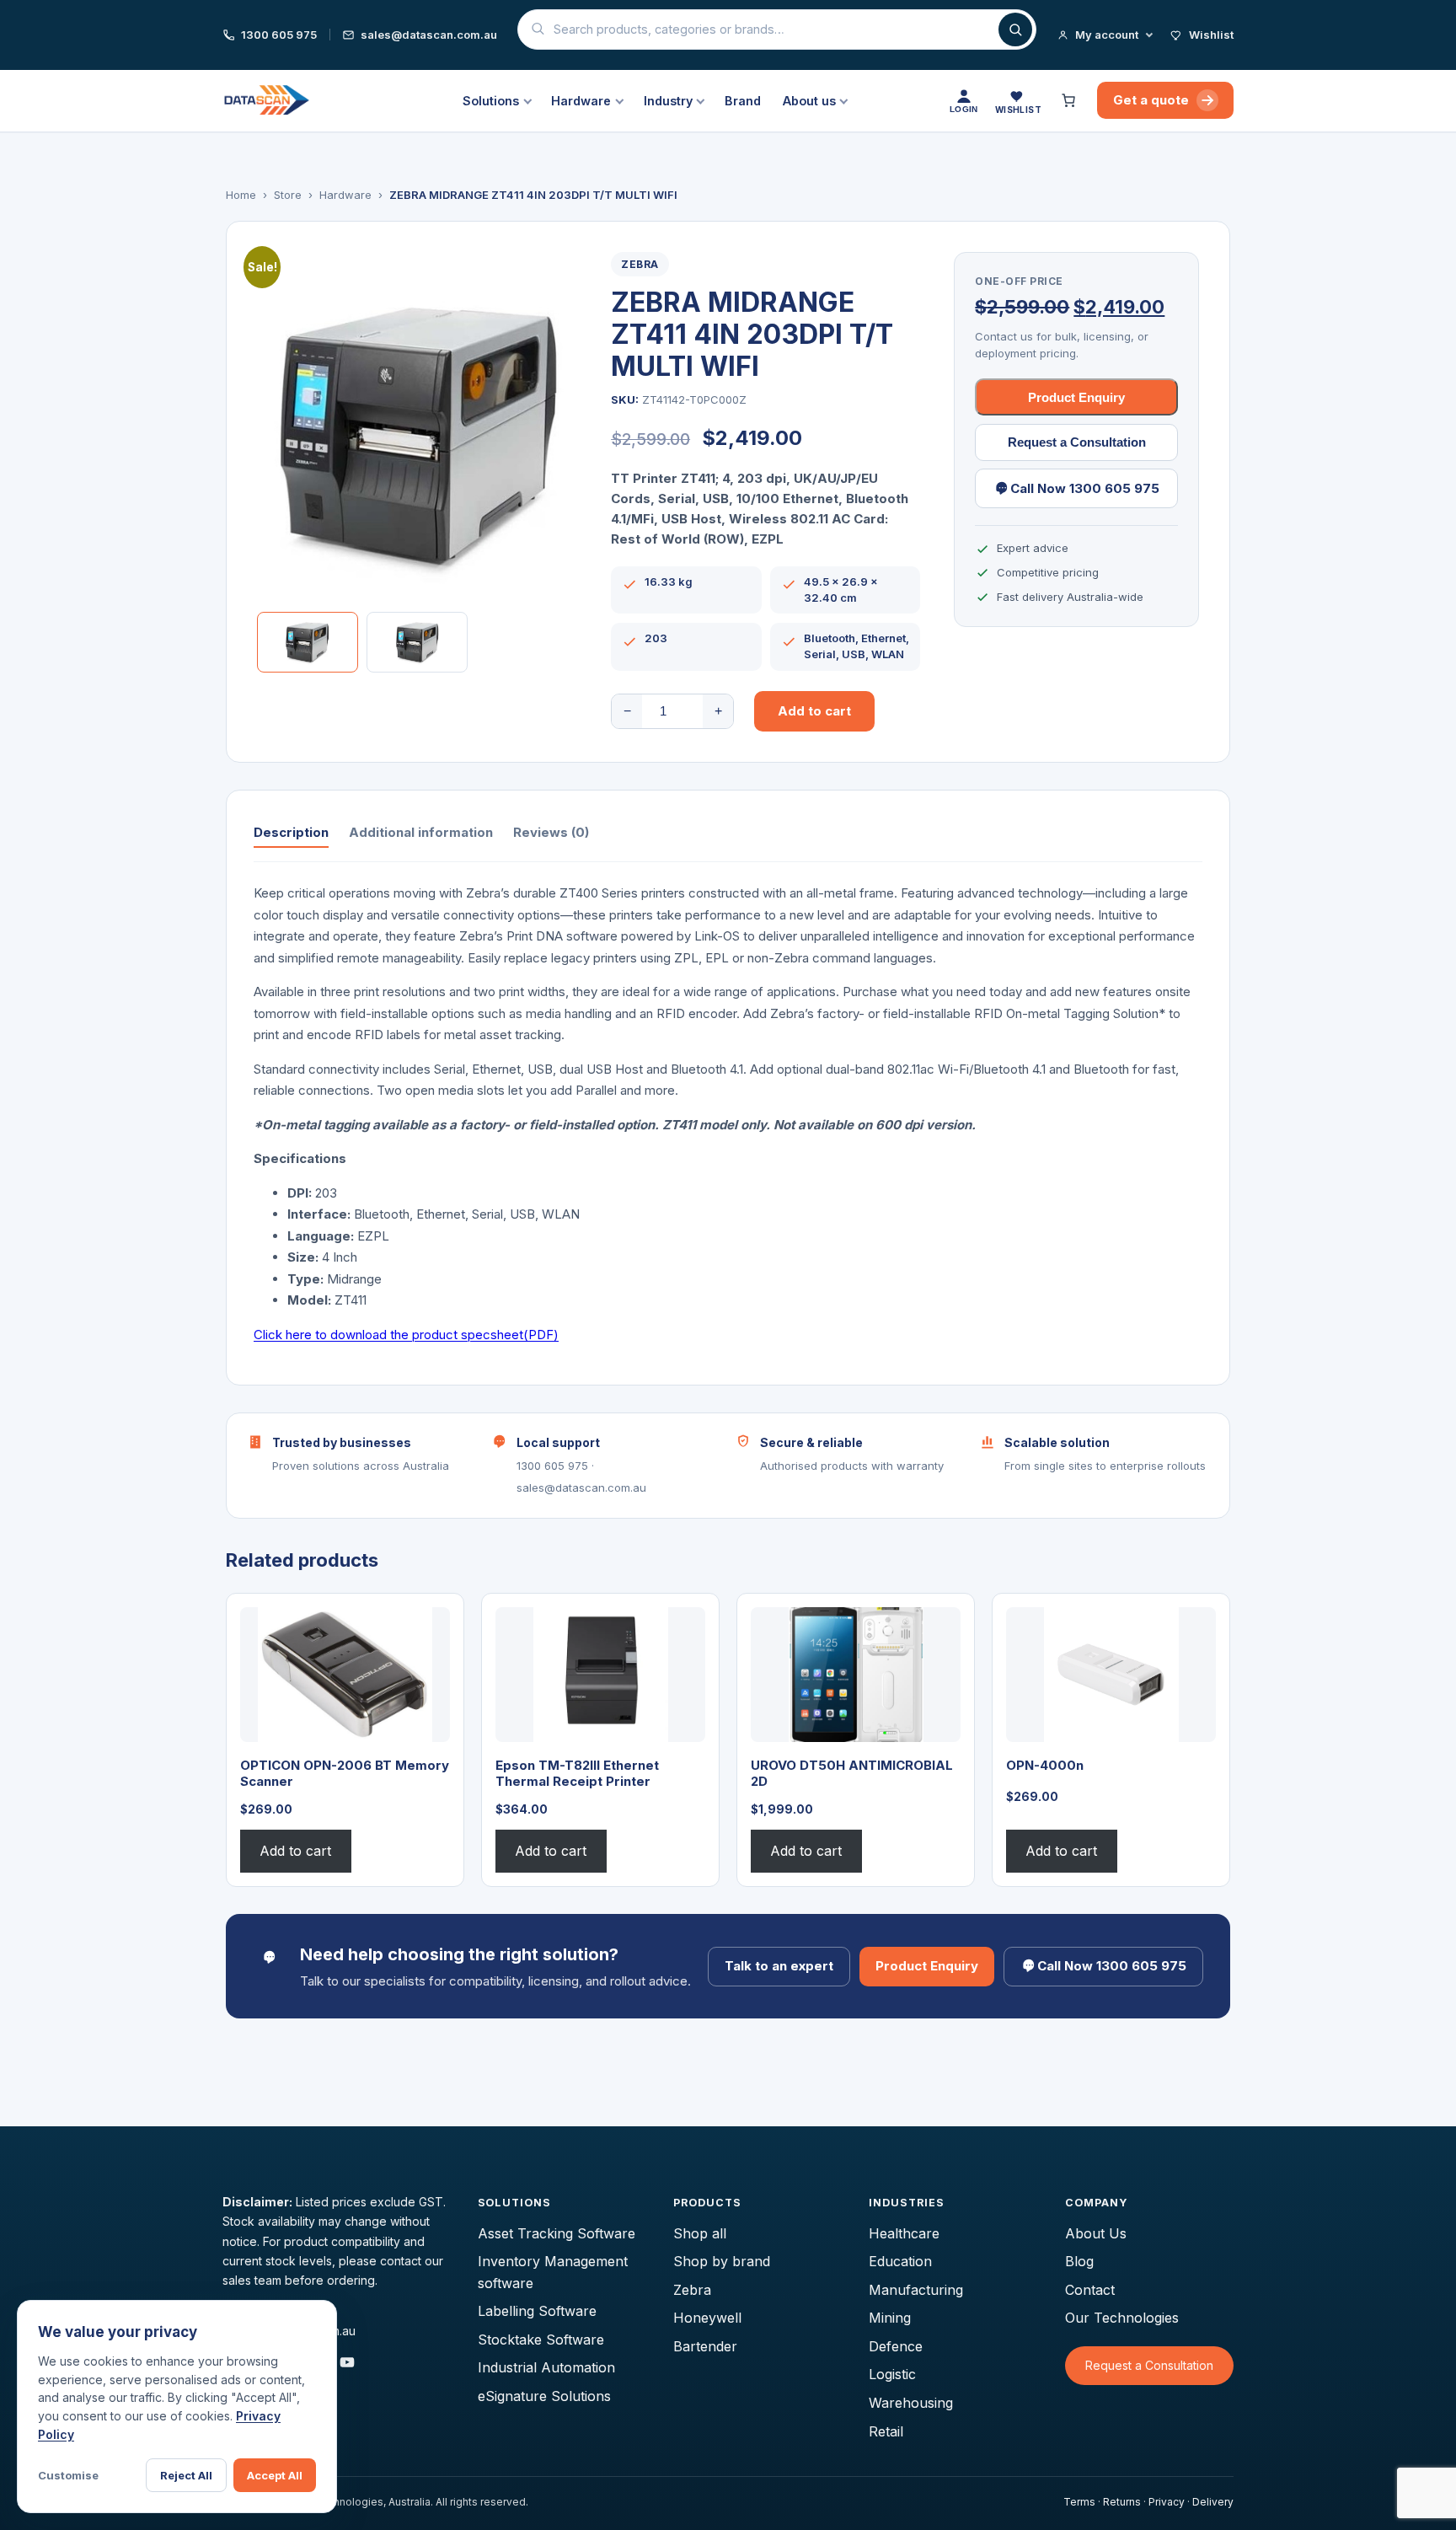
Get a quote (1151, 100)
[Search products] (1015, 29)
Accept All (275, 2475)
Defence (896, 2346)
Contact (1090, 2290)
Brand (743, 101)
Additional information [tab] (421, 832)
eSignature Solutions (544, 2396)
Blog (1079, 2261)
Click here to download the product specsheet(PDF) (406, 1335)
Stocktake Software (541, 2340)
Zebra (640, 264)
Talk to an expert (779, 1966)
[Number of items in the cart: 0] (1071, 100)
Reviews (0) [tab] (551, 832)
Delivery (1213, 2502)
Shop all (700, 2233)
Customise (68, 2475)
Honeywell (707, 2318)
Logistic (892, 2374)
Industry (668, 101)
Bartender (705, 2346)
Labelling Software (537, 2311)
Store (288, 195)
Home (241, 195)
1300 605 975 (279, 35)
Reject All (186, 2475)
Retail (886, 2431)
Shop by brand (722, 2261)
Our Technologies (1122, 2318)
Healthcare (904, 2233)
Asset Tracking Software (557, 2233)
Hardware (581, 101)
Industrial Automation (546, 2367)
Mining (890, 2318)
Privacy (1167, 2502)
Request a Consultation (1077, 442)
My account (1107, 35)
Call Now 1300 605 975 (1085, 488)
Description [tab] (291, 832)
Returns (1122, 2502)
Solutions (491, 101)
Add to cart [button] (295, 1851)
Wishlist (1211, 35)
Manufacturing (916, 2290)
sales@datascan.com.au (429, 35)
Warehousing (911, 2403)
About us (809, 101)
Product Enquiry (1076, 397)
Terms (1079, 2502)
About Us (1096, 2233)
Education (900, 2261)
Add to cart (814, 711)
